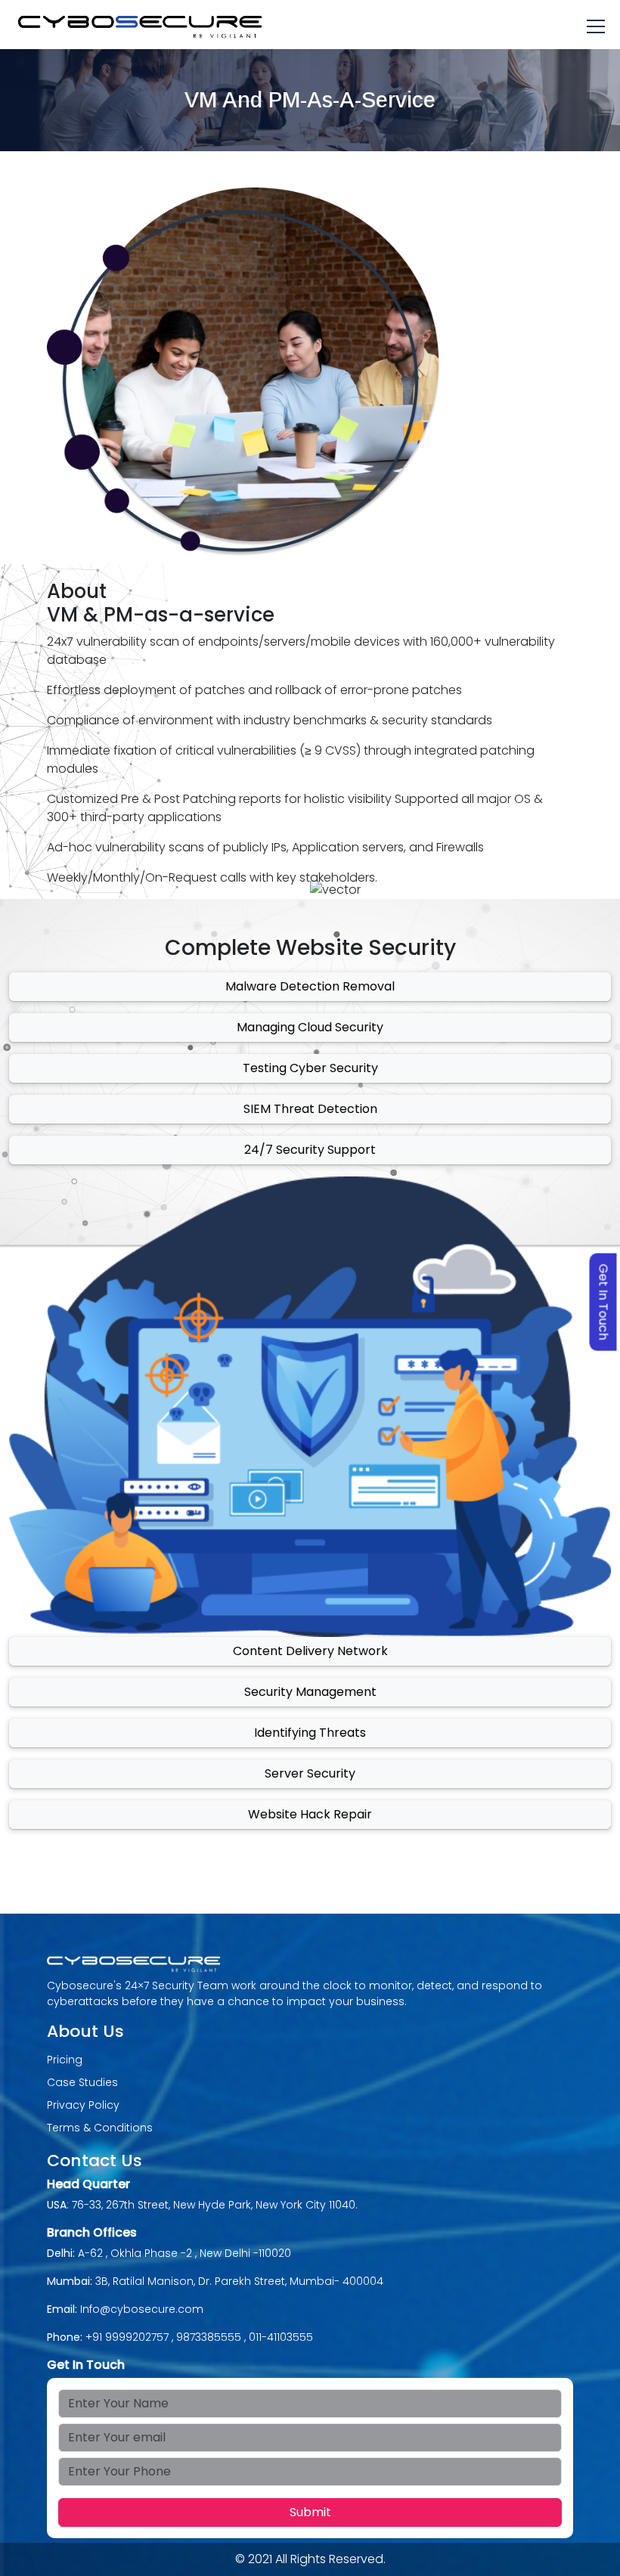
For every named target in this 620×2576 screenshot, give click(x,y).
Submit (310, 2512)
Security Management (310, 1692)
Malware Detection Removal (310, 986)
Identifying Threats (310, 1733)
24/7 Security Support (310, 1150)
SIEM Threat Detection (310, 1109)
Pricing (65, 2060)
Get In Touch (604, 1302)
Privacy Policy (83, 2105)
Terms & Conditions (100, 2128)
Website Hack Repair (310, 1814)
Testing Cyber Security (310, 1068)
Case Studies (82, 2082)
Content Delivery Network (310, 1651)
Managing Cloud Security (310, 1027)
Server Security (310, 1773)
